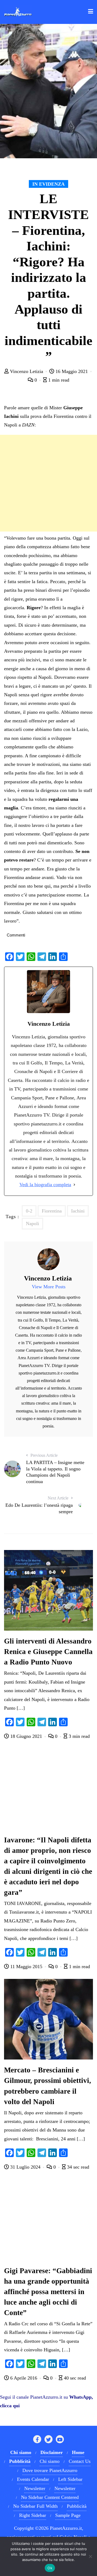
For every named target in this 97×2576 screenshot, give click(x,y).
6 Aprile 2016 (24, 2378)
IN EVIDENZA (48, 184)
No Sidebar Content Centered (50, 2497)
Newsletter (35, 2488)
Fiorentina (52, 1211)
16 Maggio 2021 (72, 371)
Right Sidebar (33, 2515)
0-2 (29, 1211)
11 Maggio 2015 (26, 1967)
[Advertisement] (48, 483)
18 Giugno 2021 (26, 1736)
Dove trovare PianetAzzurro (50, 2470)
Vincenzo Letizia (27, 371)
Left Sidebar (70, 2479)
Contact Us (80, 2461)
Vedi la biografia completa (45, 1185)
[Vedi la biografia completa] (74, 1185)
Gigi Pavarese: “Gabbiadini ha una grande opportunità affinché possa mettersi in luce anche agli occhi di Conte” (48, 2292)
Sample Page (68, 2515)
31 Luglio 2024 (25, 2167)
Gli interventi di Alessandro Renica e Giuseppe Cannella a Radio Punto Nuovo (48, 1652)
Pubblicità (77, 2506)
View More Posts (49, 1287)
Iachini (78, 1211)
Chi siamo (50, 2461)
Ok (50, 2568)
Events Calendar (33, 2479)
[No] (90, 2556)
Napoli (32, 1224)
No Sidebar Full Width (35, 2506)
